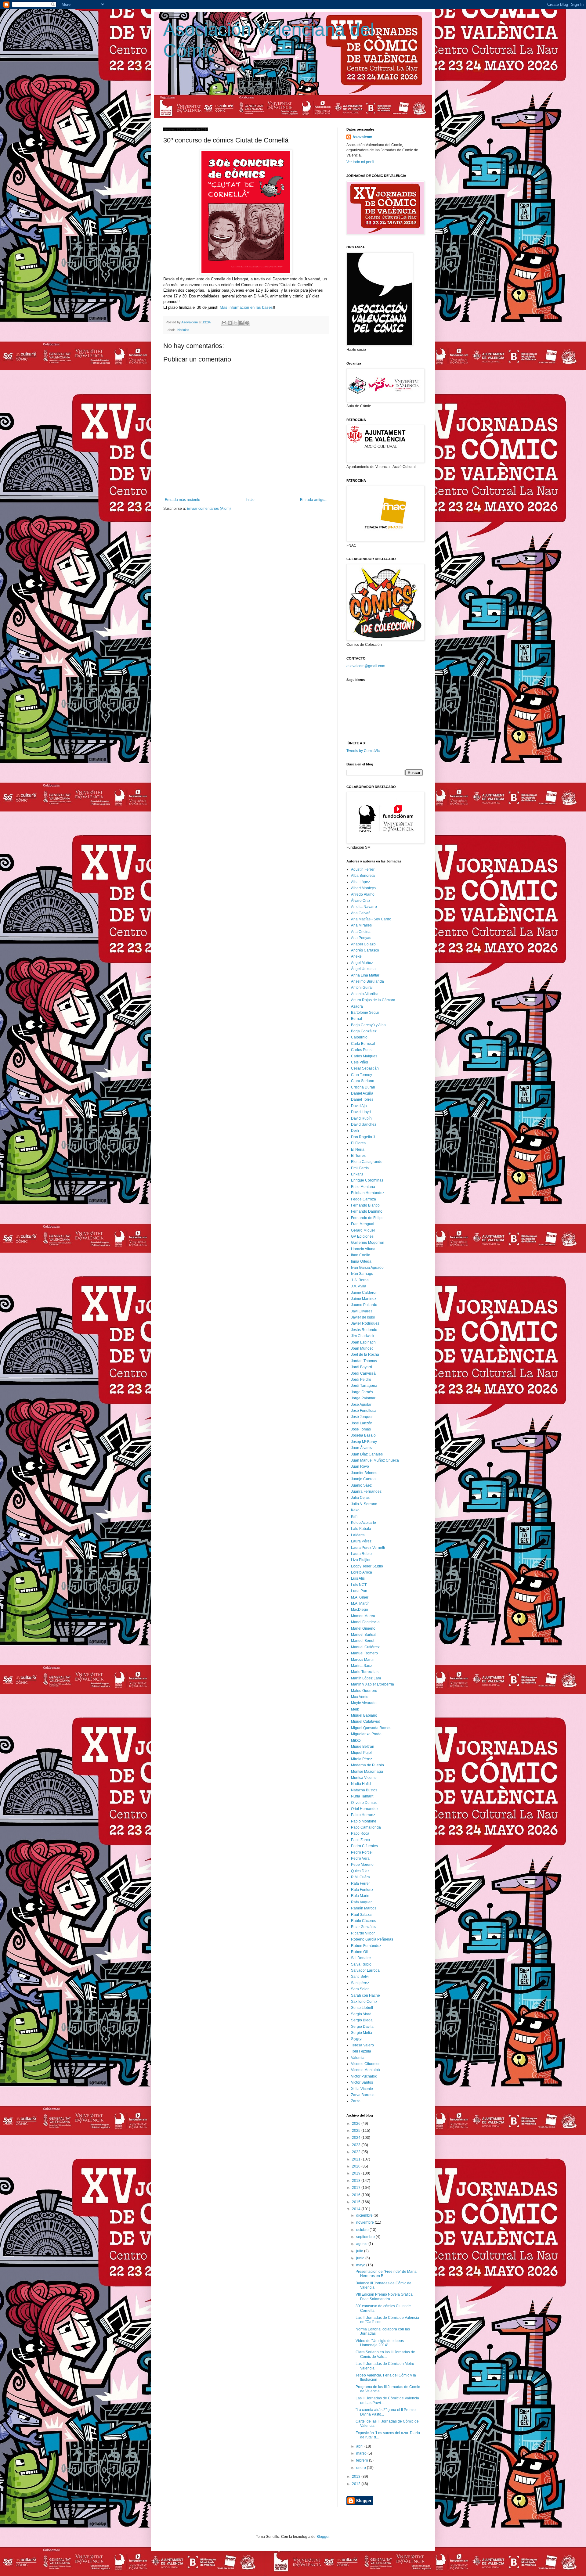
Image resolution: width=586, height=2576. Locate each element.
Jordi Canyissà (363, 1373)
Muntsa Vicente (364, 1778)
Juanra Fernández (366, 1491)
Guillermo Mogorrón (368, 1243)
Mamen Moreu (363, 1616)
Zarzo (356, 2101)
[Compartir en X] (236, 323)
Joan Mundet (362, 1348)
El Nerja (358, 1149)
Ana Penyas (361, 938)
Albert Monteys (363, 888)
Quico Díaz (360, 1871)
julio (360, 2251)
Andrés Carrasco (365, 950)
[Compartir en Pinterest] (247, 323)
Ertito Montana (363, 1187)
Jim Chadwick (363, 1336)
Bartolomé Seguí (365, 1013)
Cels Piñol (360, 1062)
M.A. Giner (360, 1597)
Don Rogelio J (363, 1137)
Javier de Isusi (363, 1317)
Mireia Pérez (362, 1759)
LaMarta (358, 1535)
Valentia (358, 2058)
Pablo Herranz (363, 1815)
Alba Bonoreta (363, 876)
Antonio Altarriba (365, 994)
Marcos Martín (363, 1660)
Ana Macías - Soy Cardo (371, 919)
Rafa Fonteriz (362, 1890)
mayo (361, 2265)
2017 (357, 2188)
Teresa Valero (362, 2045)
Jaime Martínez (364, 1299)
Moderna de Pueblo (367, 1765)
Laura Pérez (361, 1541)
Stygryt (357, 2039)
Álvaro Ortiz (361, 901)
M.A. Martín (360, 1603)
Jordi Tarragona (364, 1386)
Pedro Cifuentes (364, 1846)
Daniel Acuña (362, 1093)
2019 (357, 2173)
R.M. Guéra (360, 1877)
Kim (354, 1516)
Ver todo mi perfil (360, 162)
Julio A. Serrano (364, 1504)
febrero (363, 2460)
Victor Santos (362, 2082)
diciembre (365, 2215)
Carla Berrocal (363, 1044)
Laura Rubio (361, 1554)
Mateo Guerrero (364, 1691)
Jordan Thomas (364, 1361)
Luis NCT (359, 1585)
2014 (357, 2209)
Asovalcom (362, 137)
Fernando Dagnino (367, 1211)
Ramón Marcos (364, 1908)
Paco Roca (360, 1833)
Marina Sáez (362, 1666)
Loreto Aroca (362, 1572)
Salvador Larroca (365, 1970)
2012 (357, 2484)
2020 (357, 2166)
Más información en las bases (246, 307)
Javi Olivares (362, 1311)
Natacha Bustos (364, 1790)
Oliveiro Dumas (364, 1803)
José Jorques (362, 1417)
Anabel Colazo (363, 944)
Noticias (183, 330)
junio (361, 2258)
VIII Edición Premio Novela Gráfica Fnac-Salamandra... (384, 2297)
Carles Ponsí (362, 1050)
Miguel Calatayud (366, 1722)
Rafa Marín (360, 1896)
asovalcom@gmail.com (366, 666)
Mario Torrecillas (365, 1672)
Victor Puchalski (364, 2076)
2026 (357, 2124)
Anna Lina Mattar (365, 975)
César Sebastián (365, 1068)
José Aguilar (361, 1405)
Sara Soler (360, 1989)
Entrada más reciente (183, 500)
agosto (362, 2244)
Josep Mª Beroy (364, 1442)
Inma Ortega (361, 1261)
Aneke (356, 956)
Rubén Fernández (366, 1946)
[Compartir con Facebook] (241, 323)
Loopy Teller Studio (367, 1566)
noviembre (365, 2222)
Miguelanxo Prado (366, 1734)
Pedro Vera (360, 1858)
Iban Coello (361, 1255)
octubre (363, 2230)
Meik (355, 1709)
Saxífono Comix (364, 2002)
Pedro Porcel (362, 1852)
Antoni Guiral (362, 988)
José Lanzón (362, 1423)
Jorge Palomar (363, 1398)
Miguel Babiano (364, 1715)
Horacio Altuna (363, 1249)
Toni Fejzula (361, 2051)
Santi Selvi (360, 1977)
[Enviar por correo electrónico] (224, 323)
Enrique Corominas (367, 1180)
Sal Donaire (361, 1958)
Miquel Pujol (361, 1753)
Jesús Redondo (364, 1330)
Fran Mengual (363, 1224)
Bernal (356, 1019)
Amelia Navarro (364, 907)
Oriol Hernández (365, 1809)
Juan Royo (360, 1466)
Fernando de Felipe (367, 1218)
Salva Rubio (361, 1964)
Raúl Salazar (362, 1915)
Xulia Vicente (362, 2089)
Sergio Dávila (362, 2027)
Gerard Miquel (363, 1230)
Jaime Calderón (364, 1293)
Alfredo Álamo (363, 894)
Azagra (357, 1006)
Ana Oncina (361, 932)
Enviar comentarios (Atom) (209, 509)
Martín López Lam (366, 1678)
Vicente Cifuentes (366, 2064)
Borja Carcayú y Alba (368, 1025)
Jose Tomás (361, 1429)
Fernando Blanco (365, 1205)
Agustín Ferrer (363, 869)
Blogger (323, 2537)
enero (362, 2468)
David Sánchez (364, 1124)
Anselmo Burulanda (367, 981)
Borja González (364, 1031)
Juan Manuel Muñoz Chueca (375, 1460)
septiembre (366, 2237)
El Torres (358, 1156)
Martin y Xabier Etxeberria (373, 1684)
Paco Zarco (360, 1840)
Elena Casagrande (367, 1162)
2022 (357, 2152)
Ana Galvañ (361, 913)
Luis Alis (358, 1578)
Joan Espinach (363, 1342)
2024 (357, 2138)
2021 (357, 2159)
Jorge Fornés (362, 1392)
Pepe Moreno (362, 1865)
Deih (355, 1131)
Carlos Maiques (364, 1056)
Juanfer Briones (364, 1473)
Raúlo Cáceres (364, 1921)
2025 (357, 2131)
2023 (357, 2145)
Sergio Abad (361, 2014)
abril (360, 2446)
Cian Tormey (362, 1075)
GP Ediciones (362, 1236)
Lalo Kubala (361, 1529)
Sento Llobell (362, 2008)
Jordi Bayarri (362, 1367)
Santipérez (360, 1983)
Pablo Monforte (364, 1821)
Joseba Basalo (363, 1435)
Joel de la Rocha (365, 1355)
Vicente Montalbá (365, 2070)
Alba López (360, 882)
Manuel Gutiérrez (365, 1647)
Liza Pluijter (361, 1560)
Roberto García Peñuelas (372, 1939)
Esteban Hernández (368, 1193)
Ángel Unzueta (363, 969)
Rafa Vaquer (361, 1902)
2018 (357, 2181)
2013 (357, 2477)
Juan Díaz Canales (367, 1454)
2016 (357, 2195)
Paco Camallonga (366, 1827)
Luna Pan (359, 1591)
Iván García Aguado (367, 1268)
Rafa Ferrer (360, 1883)
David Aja (359, 1106)
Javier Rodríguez (365, 1323)
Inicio (250, 500)
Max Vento (360, 1697)
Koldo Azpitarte (364, 1523)
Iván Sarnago (362, 1274)
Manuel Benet (363, 1641)
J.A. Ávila (359, 1286)
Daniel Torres (362, 1099)
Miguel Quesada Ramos (371, 1728)
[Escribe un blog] (230, 323)
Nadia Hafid (361, 1784)
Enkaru (357, 1174)
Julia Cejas (360, 1498)
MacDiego (360, 1610)
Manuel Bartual (364, 1635)
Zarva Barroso (363, 2095)
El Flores (358, 1143)
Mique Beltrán (363, 1747)
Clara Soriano (363, 1081)
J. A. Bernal (360, 1280)
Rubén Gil (359, 1952)
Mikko (356, 1740)
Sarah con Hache (365, 1995)
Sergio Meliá (362, 2033)
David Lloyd (361, 1112)
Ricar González (364, 1927)
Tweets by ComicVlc (363, 751)
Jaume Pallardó (364, 1305)
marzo (362, 2453)
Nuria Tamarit (362, 1796)
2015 (357, 2202)
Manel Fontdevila (365, 1622)
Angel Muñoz (362, 963)
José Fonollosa (364, 1411)
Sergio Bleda (362, 2020)
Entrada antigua (313, 500)
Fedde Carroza (364, 1199)
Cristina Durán (363, 1087)
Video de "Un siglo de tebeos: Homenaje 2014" (380, 2343)
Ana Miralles (361, 925)
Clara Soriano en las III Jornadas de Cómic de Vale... (385, 2354)
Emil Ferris (360, 1168)
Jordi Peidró (361, 1380)
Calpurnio (359, 1037)
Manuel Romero (364, 1653)
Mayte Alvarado (364, 1703)
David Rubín (361, 1118)
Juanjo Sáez (361, 1485)
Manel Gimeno (363, 1628)
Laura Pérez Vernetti (368, 1548)
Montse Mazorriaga (367, 1772)
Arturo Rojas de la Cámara (373, 1000)
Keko (355, 1510)
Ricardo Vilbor (363, 1933)
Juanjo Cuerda (363, 1479)
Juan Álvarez (362, 1448)
